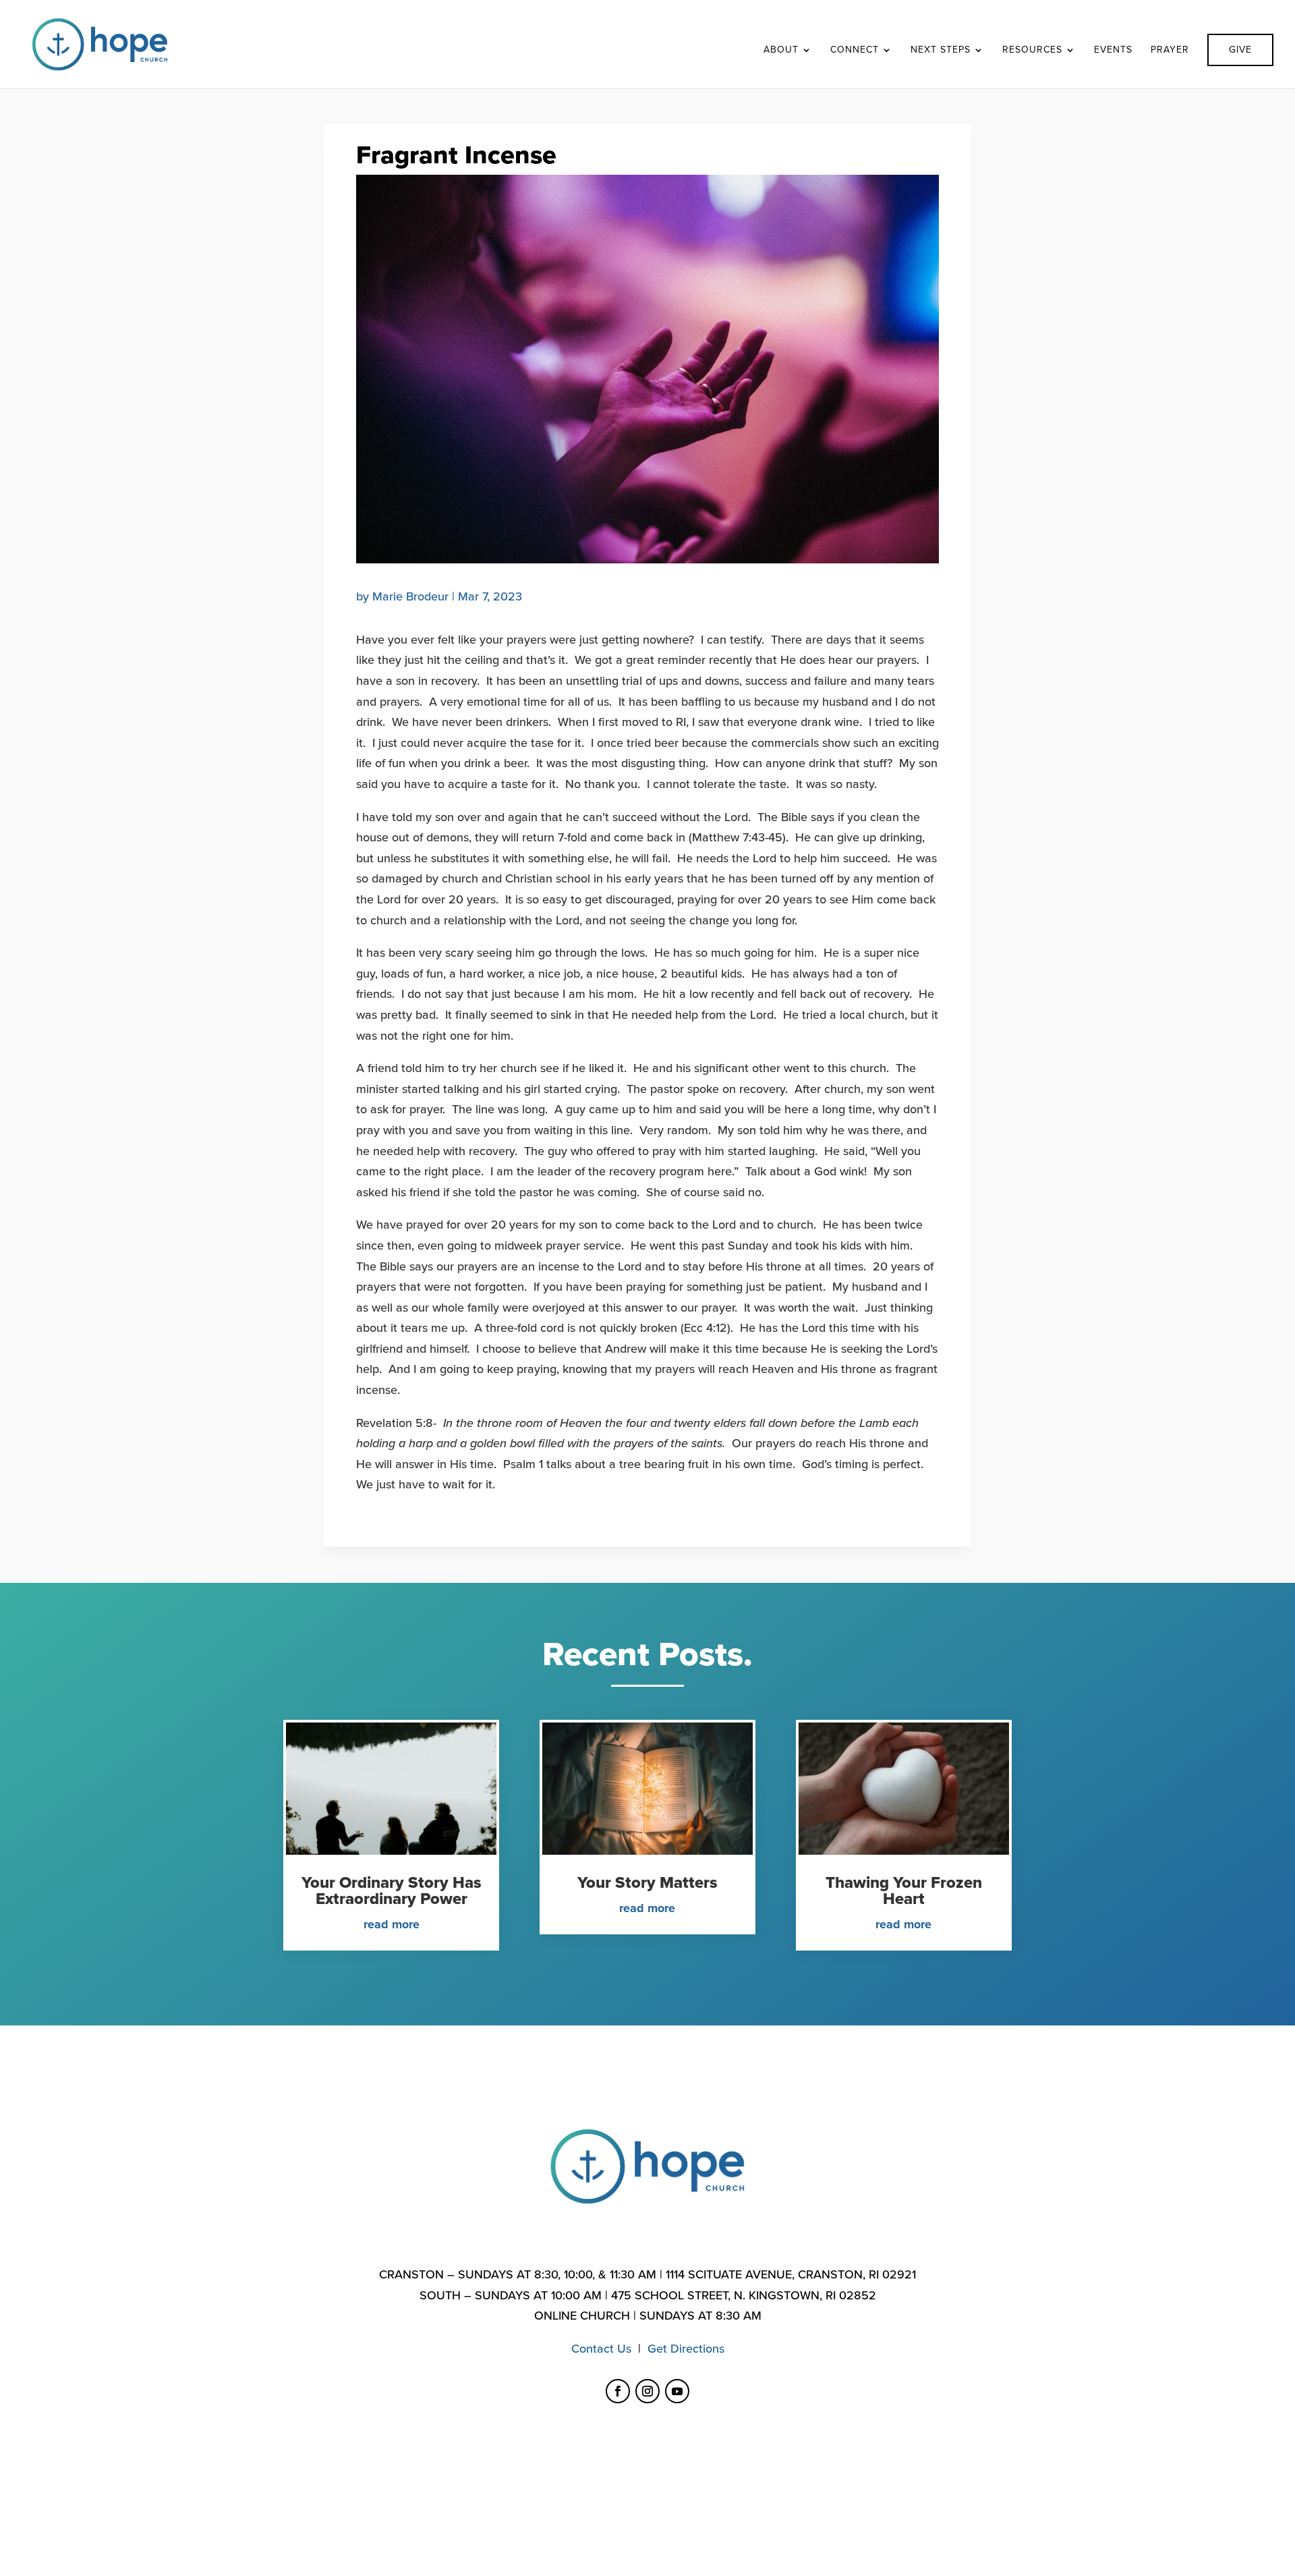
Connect (855, 50)
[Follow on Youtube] (677, 2391)
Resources (1032, 50)
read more (392, 1924)
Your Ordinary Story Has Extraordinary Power (392, 1891)
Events (1113, 50)
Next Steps (941, 50)
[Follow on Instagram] (647, 2391)
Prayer (1170, 50)
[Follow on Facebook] (618, 2391)
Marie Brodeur (410, 596)
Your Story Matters (647, 1883)
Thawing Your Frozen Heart (904, 1891)
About (781, 50)
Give (1240, 50)
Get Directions (686, 2349)
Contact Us (601, 2349)
